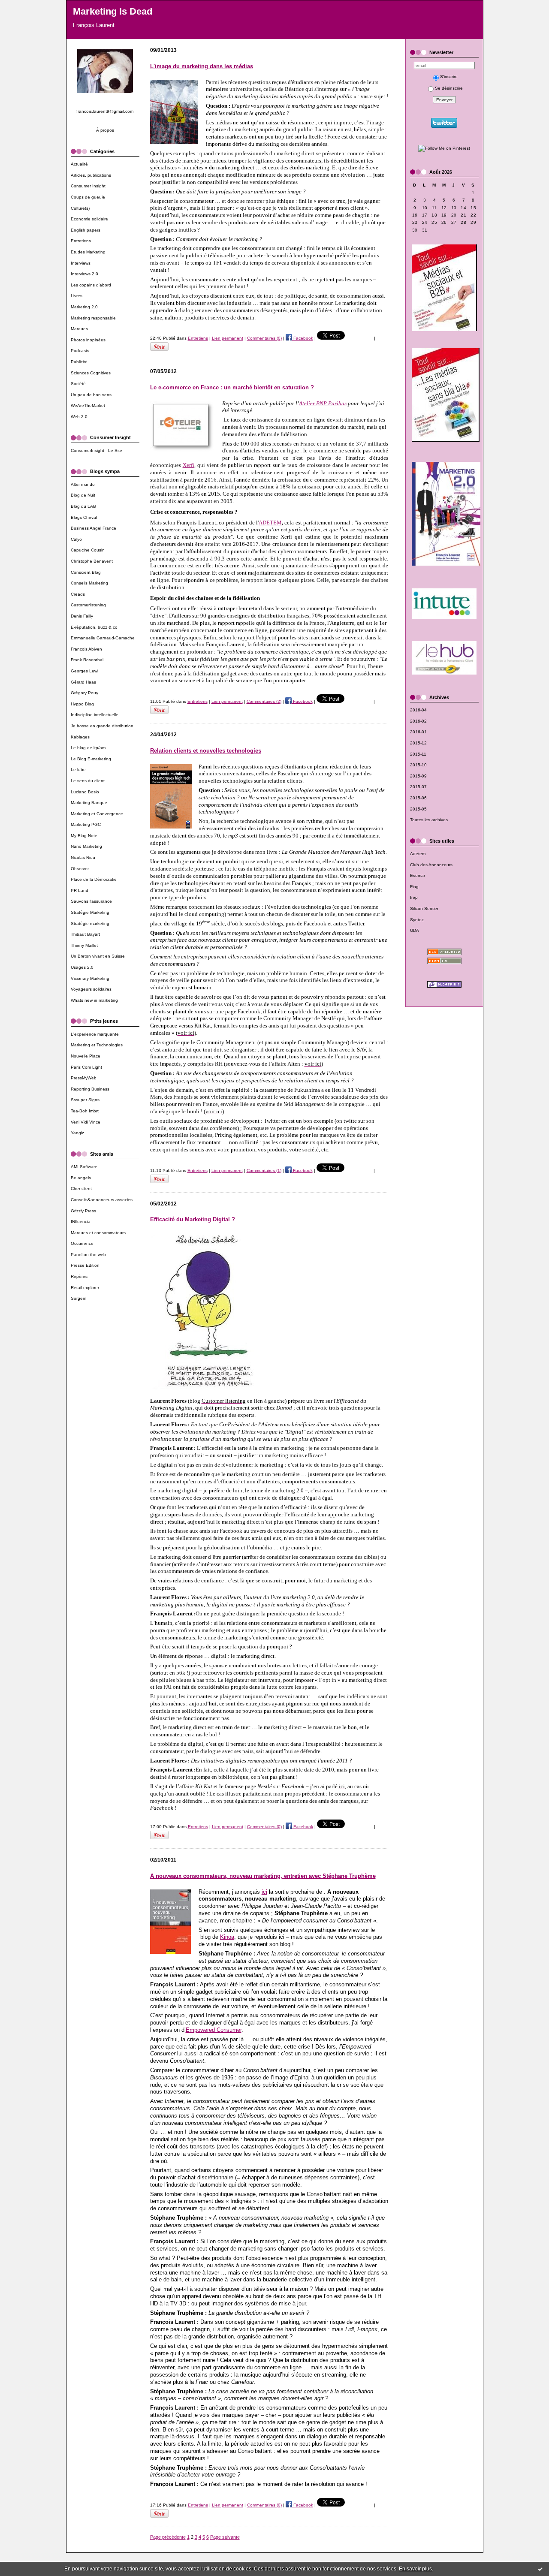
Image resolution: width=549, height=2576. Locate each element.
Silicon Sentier (424, 908)
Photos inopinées (88, 340)
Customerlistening (88, 605)
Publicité (79, 362)
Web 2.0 (79, 417)
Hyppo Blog (82, 704)
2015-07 (418, 787)
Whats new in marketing (94, 1000)
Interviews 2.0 (84, 274)
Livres (77, 296)
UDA (415, 930)
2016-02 (418, 721)
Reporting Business (90, 1089)
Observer (80, 869)
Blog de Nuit (83, 495)
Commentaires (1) (264, 1170)
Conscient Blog (86, 572)
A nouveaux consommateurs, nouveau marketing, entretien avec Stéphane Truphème (263, 1876)
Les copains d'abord (91, 285)
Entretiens (81, 241)
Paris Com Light (86, 1067)
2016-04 (418, 710)
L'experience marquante (95, 1034)
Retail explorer (85, 1288)
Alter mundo (83, 484)
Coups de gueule (88, 197)
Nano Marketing (86, 846)
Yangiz (77, 1133)
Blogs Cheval (84, 517)
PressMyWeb (84, 1078)
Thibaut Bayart (85, 934)
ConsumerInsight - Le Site (97, 450)
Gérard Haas (83, 682)
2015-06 (418, 798)
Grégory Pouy (84, 693)
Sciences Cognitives (91, 373)
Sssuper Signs (85, 1100)
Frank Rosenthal (87, 660)
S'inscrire (449, 77)
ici (264, 1892)
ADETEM (270, 523)
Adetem (418, 854)
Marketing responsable (93, 318)
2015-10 (418, 765)
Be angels (81, 1178)
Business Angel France (94, 528)
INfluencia (81, 1222)
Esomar (418, 875)
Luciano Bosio (85, 792)
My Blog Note (84, 836)
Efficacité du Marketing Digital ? (193, 1219)
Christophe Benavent (92, 561)
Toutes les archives (429, 820)
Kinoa (227, 1937)
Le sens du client (88, 781)
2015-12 (418, 743)
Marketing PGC (86, 824)
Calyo (76, 539)
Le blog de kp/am (88, 748)
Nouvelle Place (86, 1056)
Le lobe (78, 770)
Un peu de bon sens (91, 395)
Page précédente (168, 2537)
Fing (414, 887)
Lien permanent (228, 338)
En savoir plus (415, 2569)
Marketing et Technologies (97, 1045)
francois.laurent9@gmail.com (105, 111)
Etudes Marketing (88, 252)
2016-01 (418, 732)
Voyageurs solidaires (91, 989)
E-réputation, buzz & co (94, 627)
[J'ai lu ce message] (540, 2569)
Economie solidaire (89, 219)
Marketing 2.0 (84, 307)
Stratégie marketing (90, 923)
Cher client (81, 1189)
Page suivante (225, 2537)
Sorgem (78, 1298)
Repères (79, 1276)
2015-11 (418, 754)
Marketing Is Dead (113, 11)
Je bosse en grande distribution (102, 726)
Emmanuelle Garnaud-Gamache (103, 638)
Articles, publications (91, 175)
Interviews (81, 263)
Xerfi (189, 465)
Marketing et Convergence (97, 814)
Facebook (303, 338)
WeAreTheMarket (88, 405)
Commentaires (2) (264, 701)
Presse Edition (85, 1265)
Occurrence (82, 1243)
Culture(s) (80, 208)
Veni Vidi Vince (86, 1122)
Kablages (80, 737)
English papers (86, 230)
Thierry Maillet (84, 945)
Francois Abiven (86, 649)
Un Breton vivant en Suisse (98, 956)
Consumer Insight (88, 186)
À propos (105, 130)
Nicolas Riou (83, 857)
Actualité (79, 164)
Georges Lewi (84, 671)
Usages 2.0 (82, 967)
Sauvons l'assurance (91, 901)
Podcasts (80, 351)
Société (78, 384)
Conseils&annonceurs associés (102, 1200)
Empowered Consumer (214, 2030)
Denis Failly (82, 616)
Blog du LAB (83, 506)
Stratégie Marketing (90, 912)
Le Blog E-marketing (91, 759)
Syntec (417, 920)
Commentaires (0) (264, 338)
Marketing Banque (89, 803)
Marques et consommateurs (98, 1233)
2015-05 (418, 809)
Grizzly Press (83, 1211)
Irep (414, 897)
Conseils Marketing (89, 583)
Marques (79, 329)
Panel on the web (88, 1255)
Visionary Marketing (90, 978)
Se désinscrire (449, 88)
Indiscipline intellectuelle (95, 715)
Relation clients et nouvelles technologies (206, 751)
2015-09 (418, 776)
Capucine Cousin (88, 550)
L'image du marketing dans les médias (202, 66)
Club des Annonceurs (431, 865)
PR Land (80, 890)
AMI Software (84, 1167)
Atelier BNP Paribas (323, 403)
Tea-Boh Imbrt (85, 1111)
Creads (78, 594)
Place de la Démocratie (94, 879)
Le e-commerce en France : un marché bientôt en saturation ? (232, 387)
